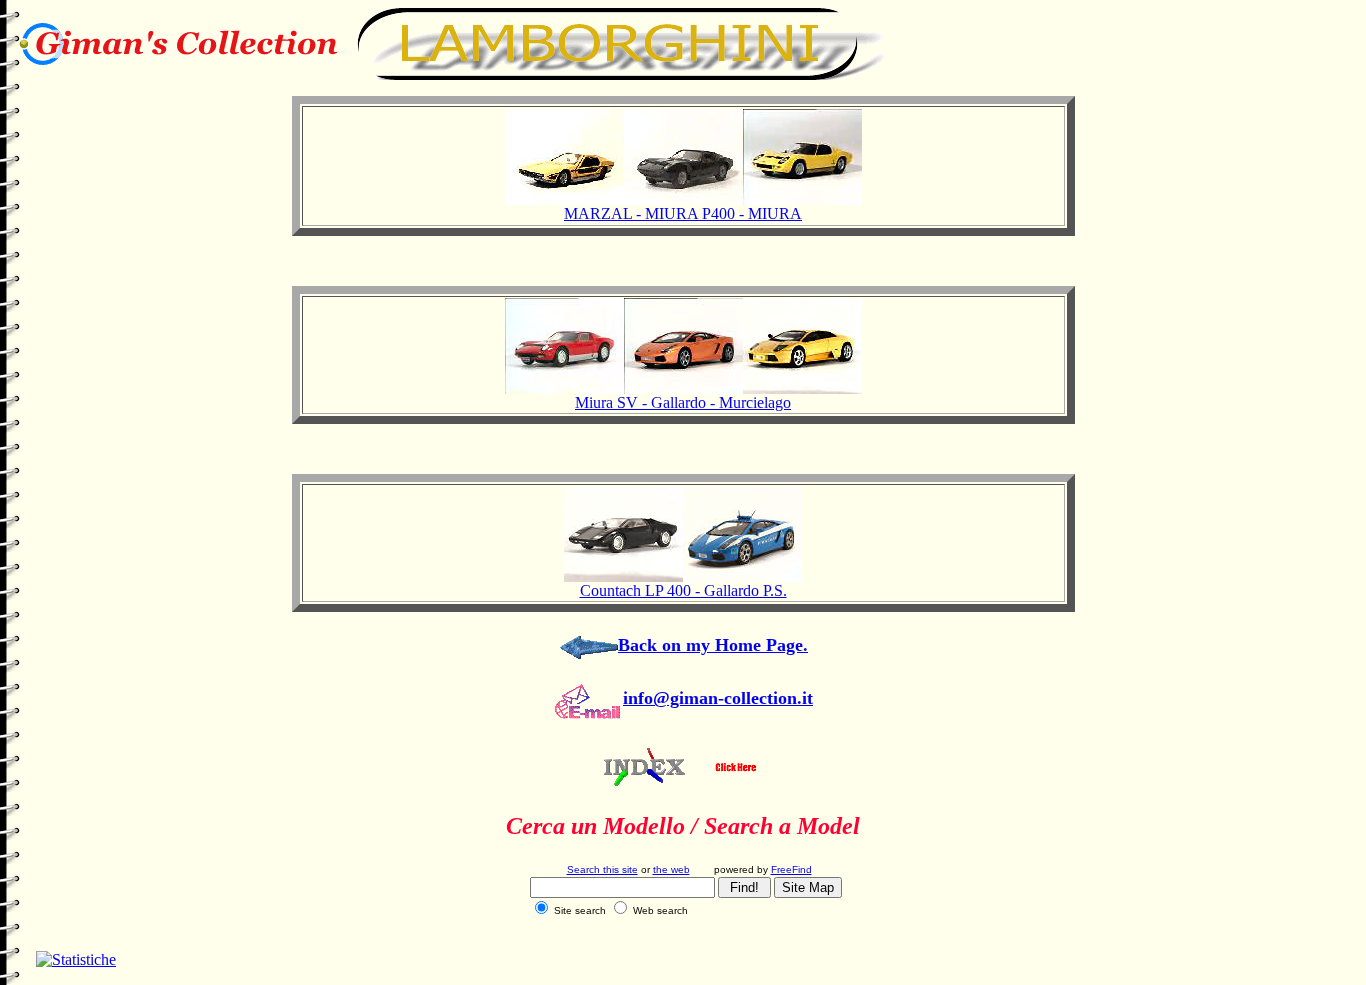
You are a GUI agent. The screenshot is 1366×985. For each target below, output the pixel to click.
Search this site (602, 869)
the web (671, 869)
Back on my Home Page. (713, 645)
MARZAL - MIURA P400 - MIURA (683, 213)
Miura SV (606, 402)
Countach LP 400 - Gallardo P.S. (683, 590)
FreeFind (791, 869)
